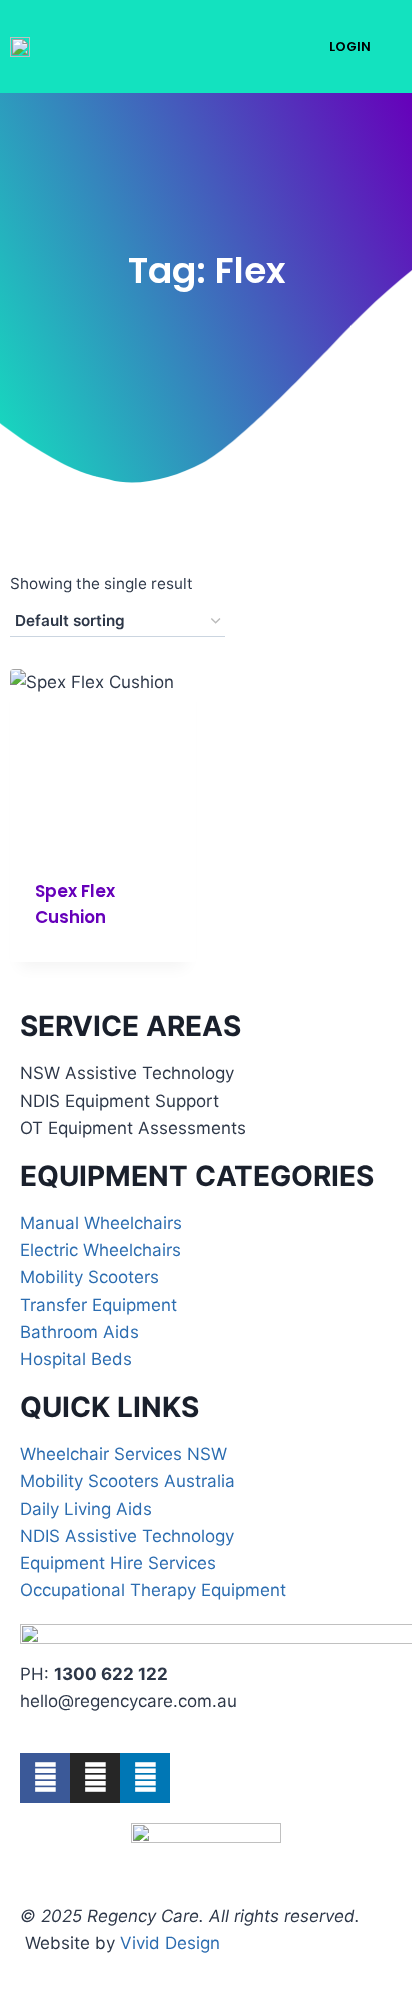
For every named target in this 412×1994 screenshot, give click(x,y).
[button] (265, 47)
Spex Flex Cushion (75, 904)
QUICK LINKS (109, 1407)
